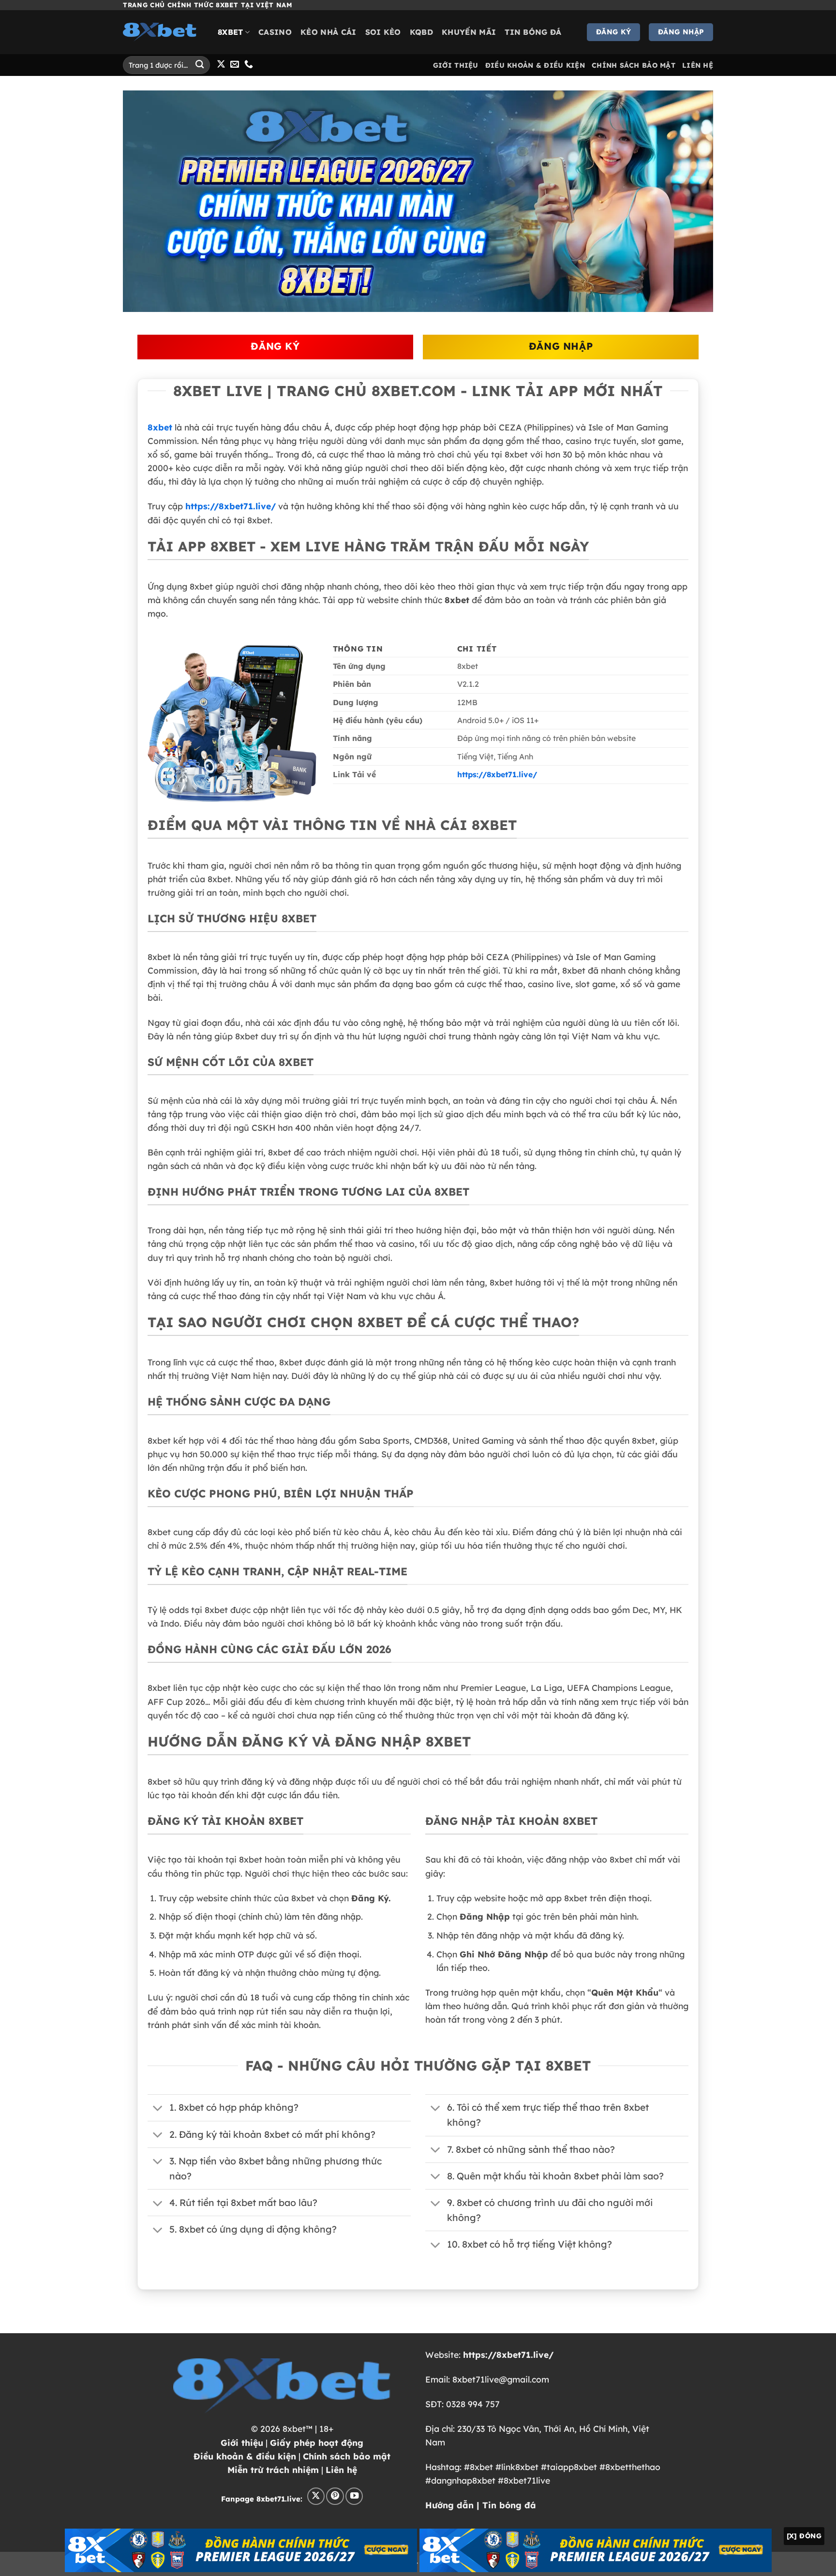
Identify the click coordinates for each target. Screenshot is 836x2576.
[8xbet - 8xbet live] (163, 32)
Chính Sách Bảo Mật (634, 65)
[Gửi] (200, 65)
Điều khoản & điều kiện (245, 2456)
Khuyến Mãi (469, 32)
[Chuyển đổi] (158, 2109)
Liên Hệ (698, 65)
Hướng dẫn (449, 2505)
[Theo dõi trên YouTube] (354, 2496)
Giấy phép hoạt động (317, 2443)
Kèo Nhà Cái (328, 32)
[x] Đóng (804, 2536)
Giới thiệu (242, 2443)
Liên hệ (341, 2470)
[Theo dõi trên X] (221, 65)
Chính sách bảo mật (347, 2456)
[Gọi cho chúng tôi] (249, 65)
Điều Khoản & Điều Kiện (535, 65)
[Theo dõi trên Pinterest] (335, 2496)
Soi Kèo (383, 32)
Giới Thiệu (456, 65)
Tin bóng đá (533, 32)
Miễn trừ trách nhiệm (273, 2470)
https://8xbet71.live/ (231, 506)
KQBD (421, 32)
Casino (275, 32)
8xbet (231, 32)
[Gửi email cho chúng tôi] (235, 65)
